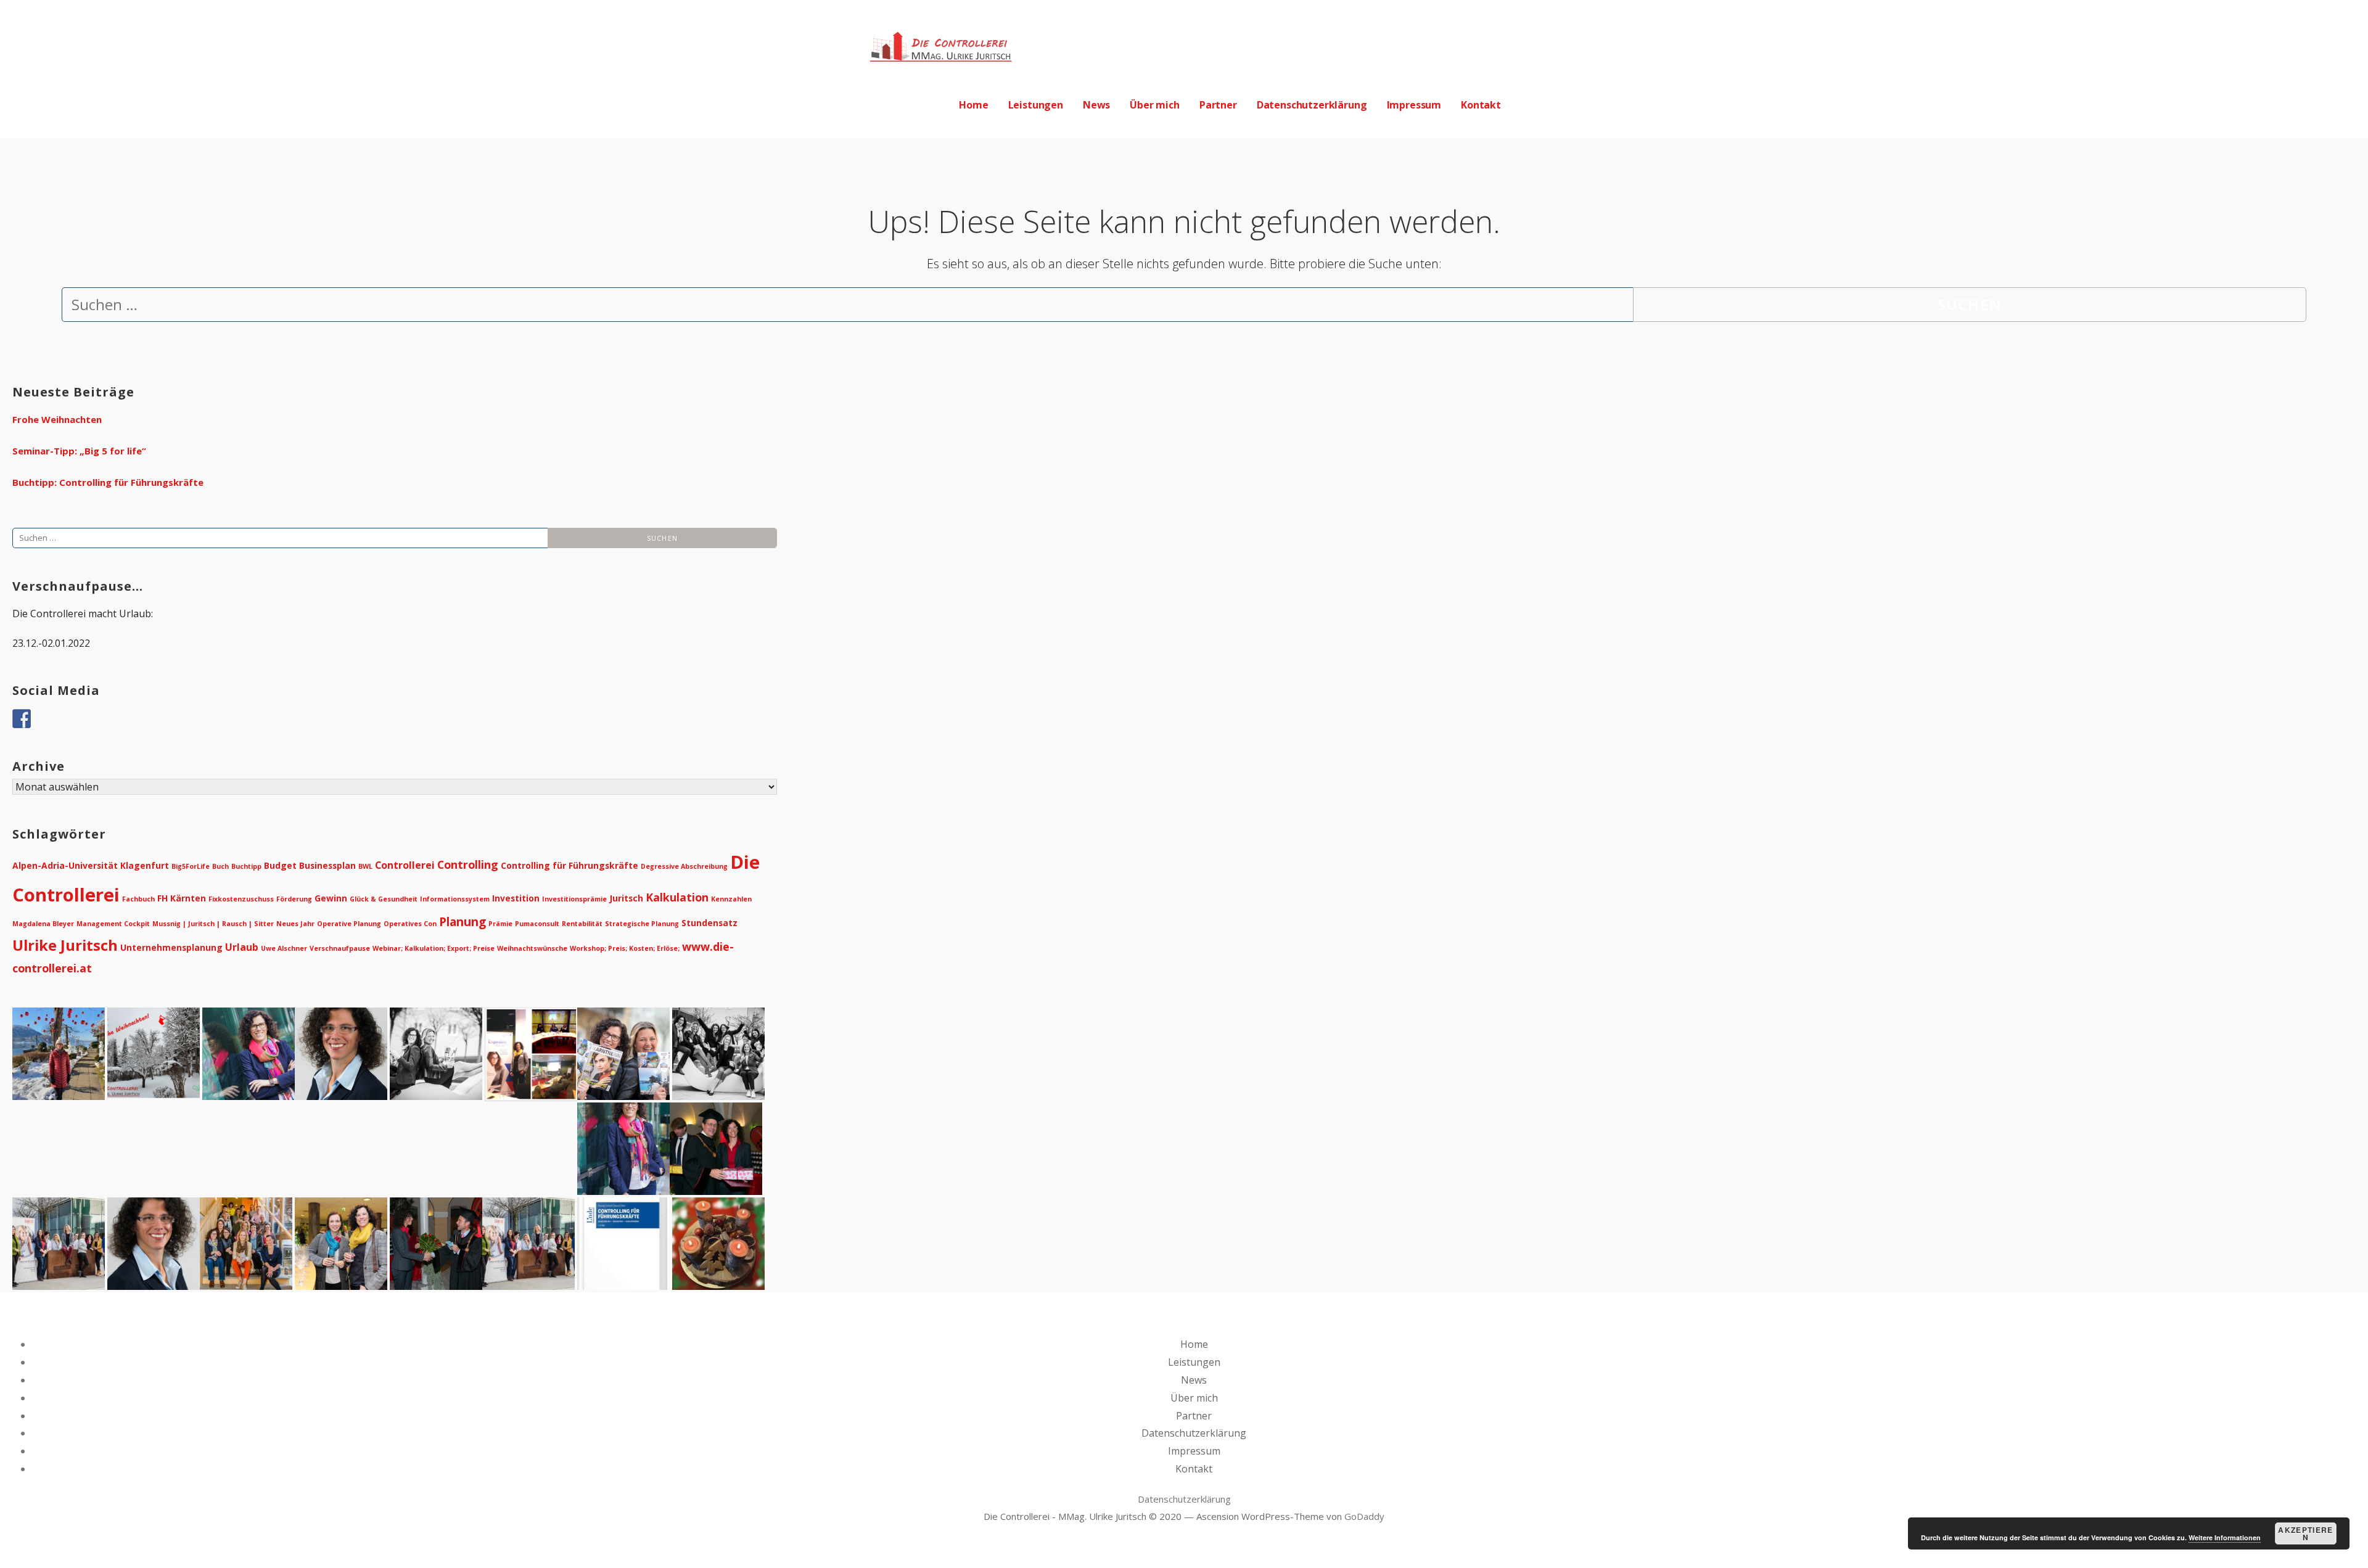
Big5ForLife (191, 866)
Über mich (1155, 105)
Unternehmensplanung (171, 947)
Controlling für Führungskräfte (569, 865)
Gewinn (331, 898)
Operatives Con (410, 924)
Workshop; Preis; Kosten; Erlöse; (625, 948)
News (1096, 105)
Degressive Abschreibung (684, 866)
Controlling (468, 864)
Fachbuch (138, 899)
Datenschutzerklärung (1312, 105)
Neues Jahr (295, 924)
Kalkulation (677, 897)
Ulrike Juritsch (65, 945)
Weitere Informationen (2225, 1537)
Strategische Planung (642, 924)
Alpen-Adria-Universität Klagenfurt (91, 865)
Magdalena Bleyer (43, 924)
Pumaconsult (537, 924)
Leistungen (1036, 105)
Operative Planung (349, 924)
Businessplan (327, 865)
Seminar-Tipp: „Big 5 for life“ (79, 451)
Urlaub (242, 947)
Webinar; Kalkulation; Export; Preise (434, 948)
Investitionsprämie (574, 899)
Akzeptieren (2305, 1533)
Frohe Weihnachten (57, 419)
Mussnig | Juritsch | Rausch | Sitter (213, 924)
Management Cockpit (113, 924)
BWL (365, 866)
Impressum (1414, 105)
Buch (220, 866)
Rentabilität (582, 924)
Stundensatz (709, 923)
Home (973, 105)
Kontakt (1481, 105)
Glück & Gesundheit (384, 899)
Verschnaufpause (340, 948)
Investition (516, 898)
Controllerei (405, 865)
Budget (280, 865)
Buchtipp (246, 866)
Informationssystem (455, 899)
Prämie (500, 924)
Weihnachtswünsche (532, 948)
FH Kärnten (182, 898)
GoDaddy (1364, 1516)
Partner (1218, 105)
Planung (462, 922)
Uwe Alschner (284, 948)
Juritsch (626, 898)
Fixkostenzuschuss (241, 899)
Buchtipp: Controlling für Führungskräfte (108, 482)
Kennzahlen (731, 899)
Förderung (294, 899)
